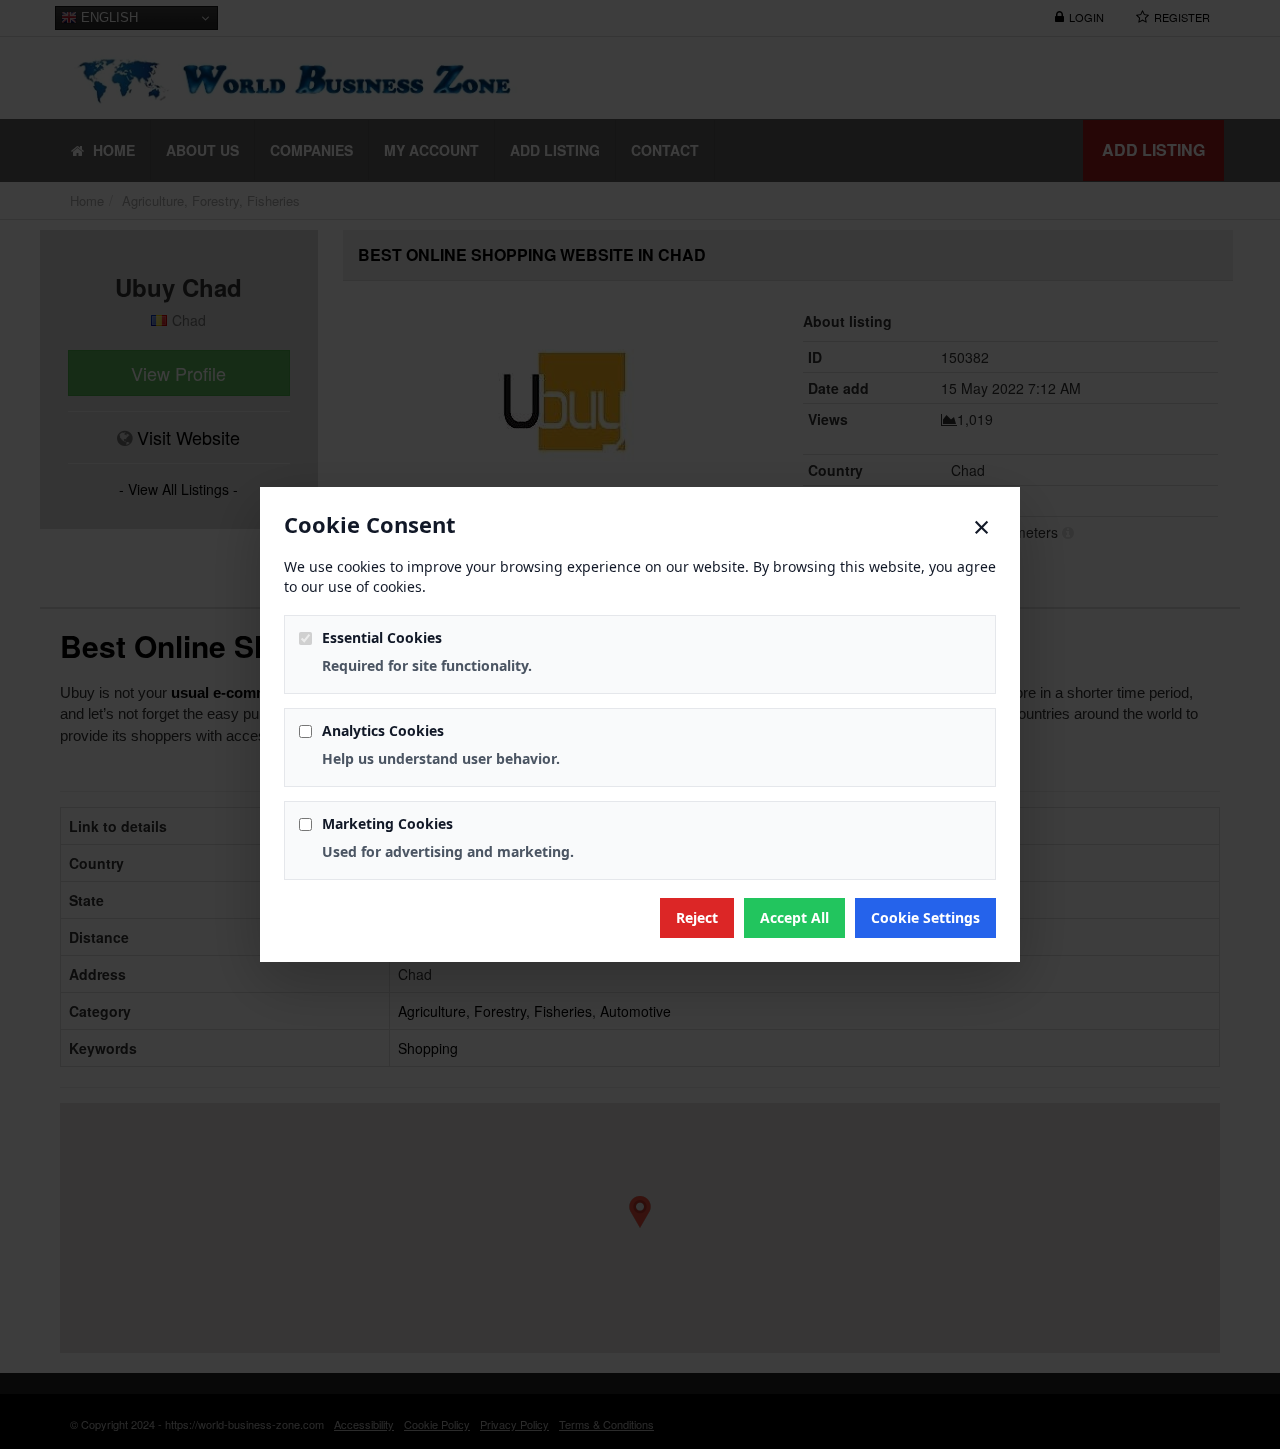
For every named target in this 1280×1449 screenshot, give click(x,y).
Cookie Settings (925, 917)
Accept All (794, 917)
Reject (697, 917)
